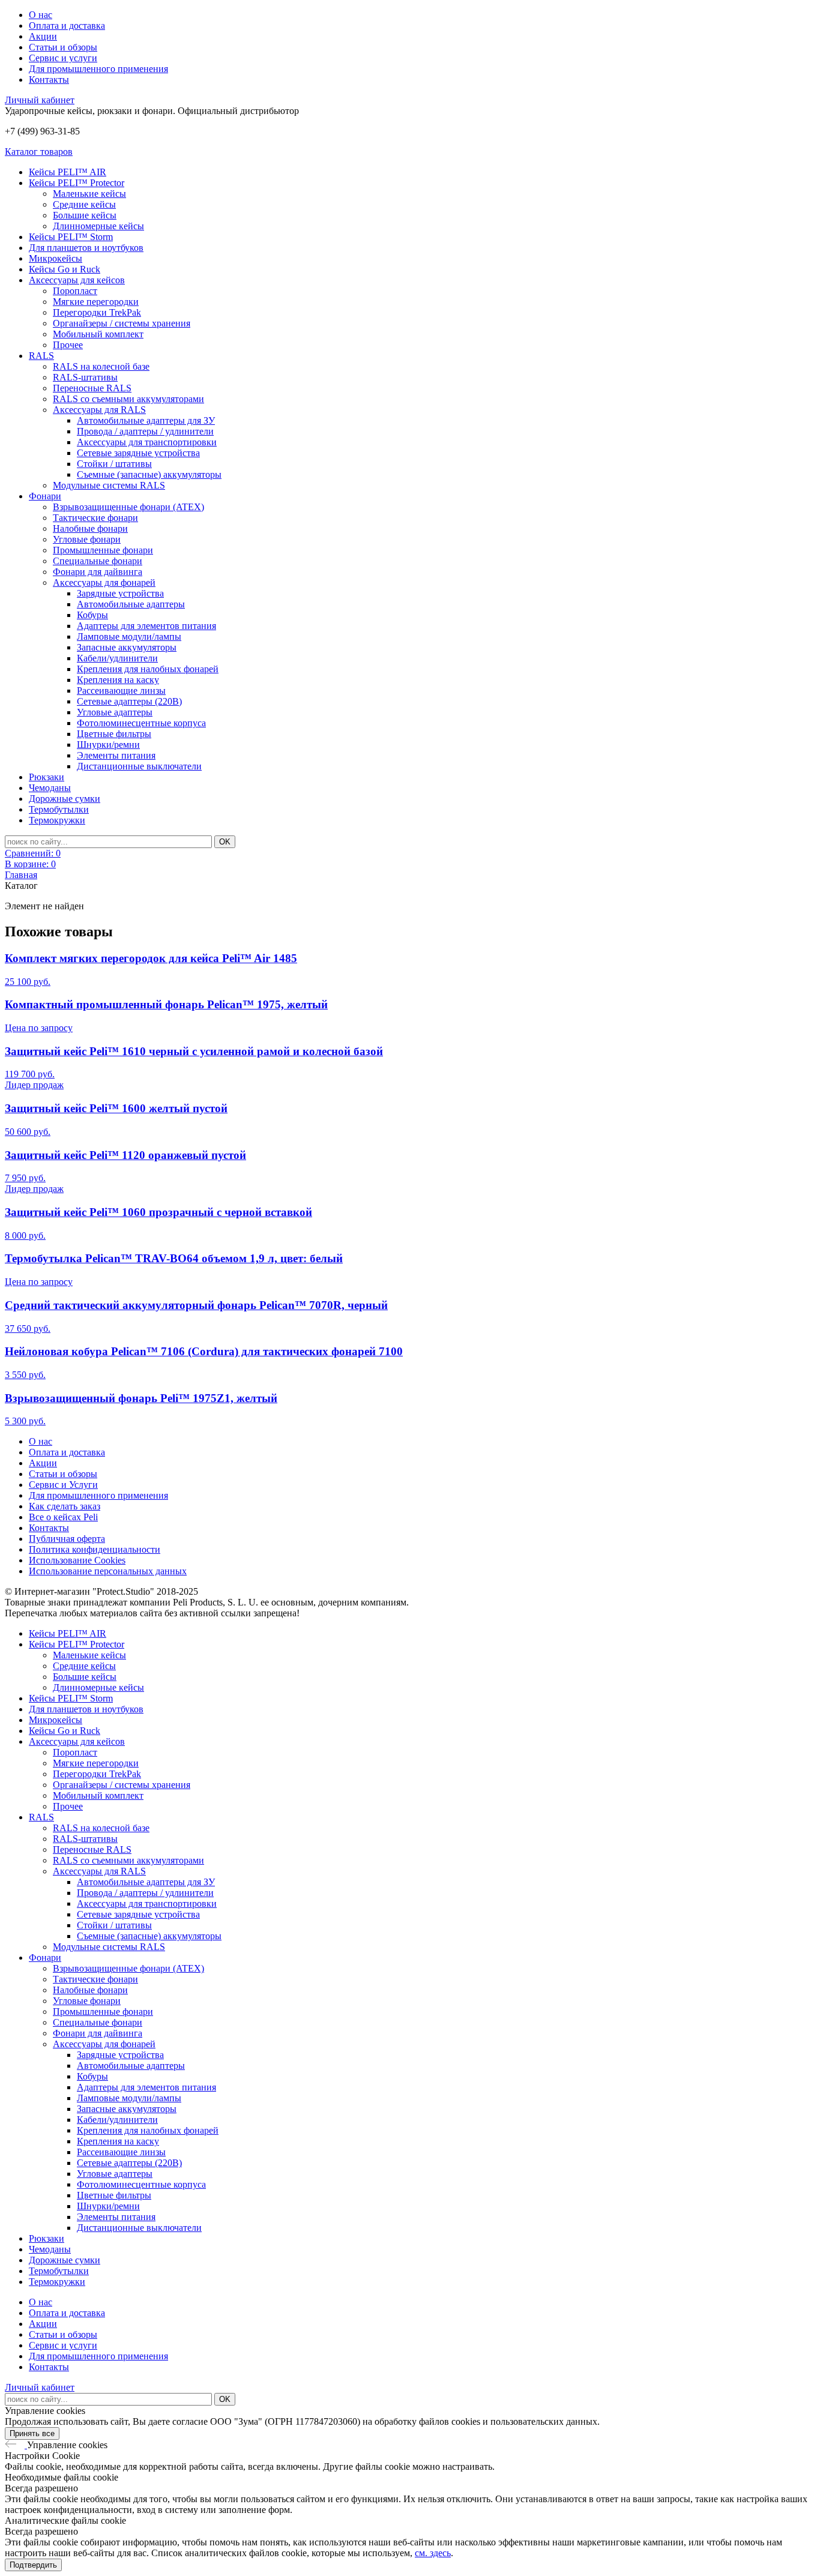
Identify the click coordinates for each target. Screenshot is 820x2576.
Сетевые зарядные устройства (138, 453)
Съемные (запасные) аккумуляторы (149, 474)
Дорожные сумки (65, 799)
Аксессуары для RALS (99, 410)
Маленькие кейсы (89, 194)
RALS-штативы (85, 377)
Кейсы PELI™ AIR (68, 172)
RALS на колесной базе (101, 366)
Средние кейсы (84, 204)
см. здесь (433, 2553)
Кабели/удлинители (117, 658)
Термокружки (57, 820)
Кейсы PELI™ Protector (77, 183)
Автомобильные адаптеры (131, 604)
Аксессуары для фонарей (104, 582)
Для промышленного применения (98, 69)
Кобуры (92, 615)
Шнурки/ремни (108, 745)
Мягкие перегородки (96, 302)
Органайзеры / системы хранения (122, 323)
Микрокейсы (56, 258)
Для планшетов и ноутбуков (86, 248)
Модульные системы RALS (109, 485)
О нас (41, 15)
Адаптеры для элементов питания (146, 626)
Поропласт (75, 291)
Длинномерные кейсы (98, 226)
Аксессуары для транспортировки (147, 442)
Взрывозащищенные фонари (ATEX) (128, 507)
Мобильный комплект (98, 334)
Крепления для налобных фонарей (148, 669)
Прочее (68, 345)
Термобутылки (59, 809)
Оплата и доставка (67, 26)
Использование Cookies (77, 1560)
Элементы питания (116, 755)
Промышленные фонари (103, 550)
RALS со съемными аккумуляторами (128, 399)
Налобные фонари (90, 528)
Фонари (45, 496)
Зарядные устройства (120, 593)
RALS (41, 356)
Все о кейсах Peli (63, 1517)
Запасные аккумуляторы (127, 647)
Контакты (49, 80)
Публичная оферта (67, 1539)
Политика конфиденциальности (95, 1549)
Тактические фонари (95, 518)
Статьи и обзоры (63, 47)
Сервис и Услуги (63, 1485)
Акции (43, 36)
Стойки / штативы (114, 464)
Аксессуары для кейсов (77, 280)
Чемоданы (50, 788)
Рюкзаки (47, 777)
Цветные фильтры (114, 734)
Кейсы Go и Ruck (65, 269)
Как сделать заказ (65, 1506)
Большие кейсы (85, 215)
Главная (21, 875)
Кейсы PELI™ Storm (71, 237)
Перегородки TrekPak (97, 312)
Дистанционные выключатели (139, 766)
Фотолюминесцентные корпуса (141, 723)
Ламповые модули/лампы (129, 636)
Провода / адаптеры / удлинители (145, 431)
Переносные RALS (92, 388)
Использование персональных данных (108, 1571)
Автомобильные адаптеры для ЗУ (146, 420)
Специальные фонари (98, 561)
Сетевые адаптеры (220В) (129, 701)
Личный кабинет (40, 100)
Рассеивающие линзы (121, 691)
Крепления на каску (118, 680)
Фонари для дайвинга (98, 572)
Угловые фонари (87, 539)
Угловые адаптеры (115, 712)
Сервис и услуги (63, 58)
